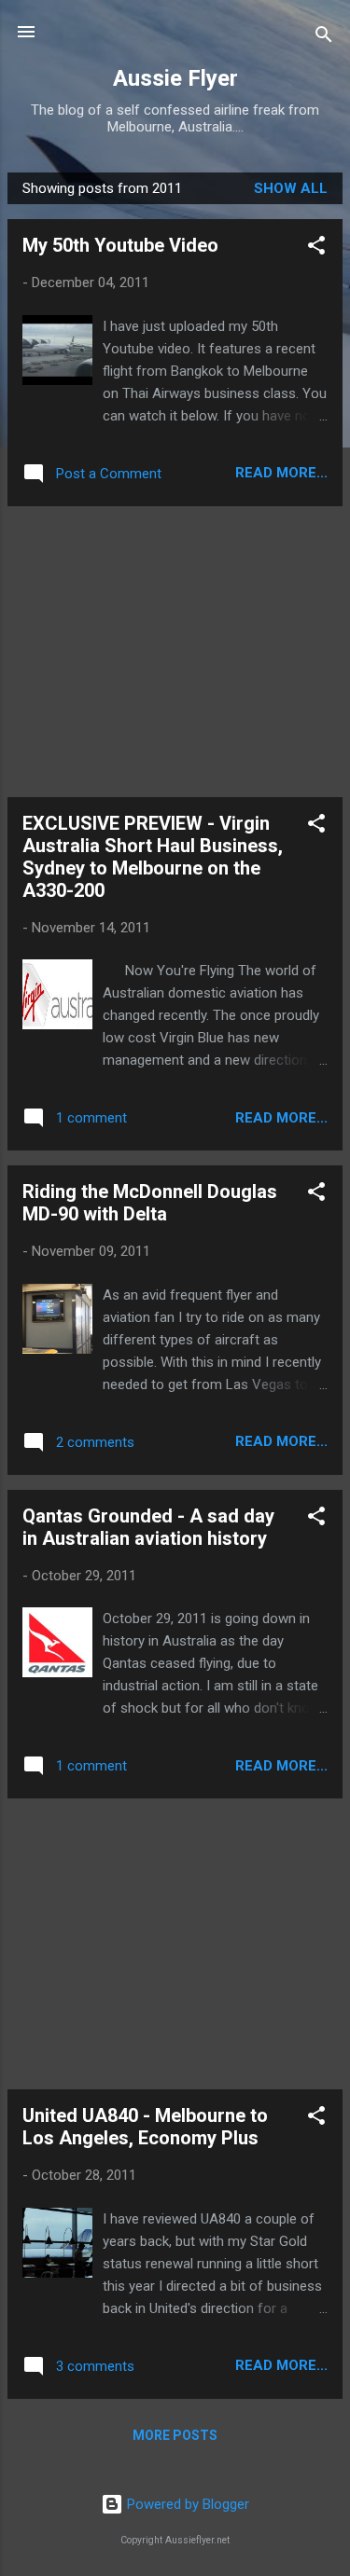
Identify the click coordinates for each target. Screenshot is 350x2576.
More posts (175, 2435)
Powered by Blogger (186, 2504)
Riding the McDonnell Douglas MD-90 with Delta (150, 1203)
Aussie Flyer (175, 78)
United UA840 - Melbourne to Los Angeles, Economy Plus (145, 2127)
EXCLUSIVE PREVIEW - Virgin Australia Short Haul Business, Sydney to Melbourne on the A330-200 (153, 857)
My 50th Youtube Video (120, 245)
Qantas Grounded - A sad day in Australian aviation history (148, 1527)
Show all (291, 188)
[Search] (324, 38)
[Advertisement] (175, 652)
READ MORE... (281, 473)
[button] (316, 248)
